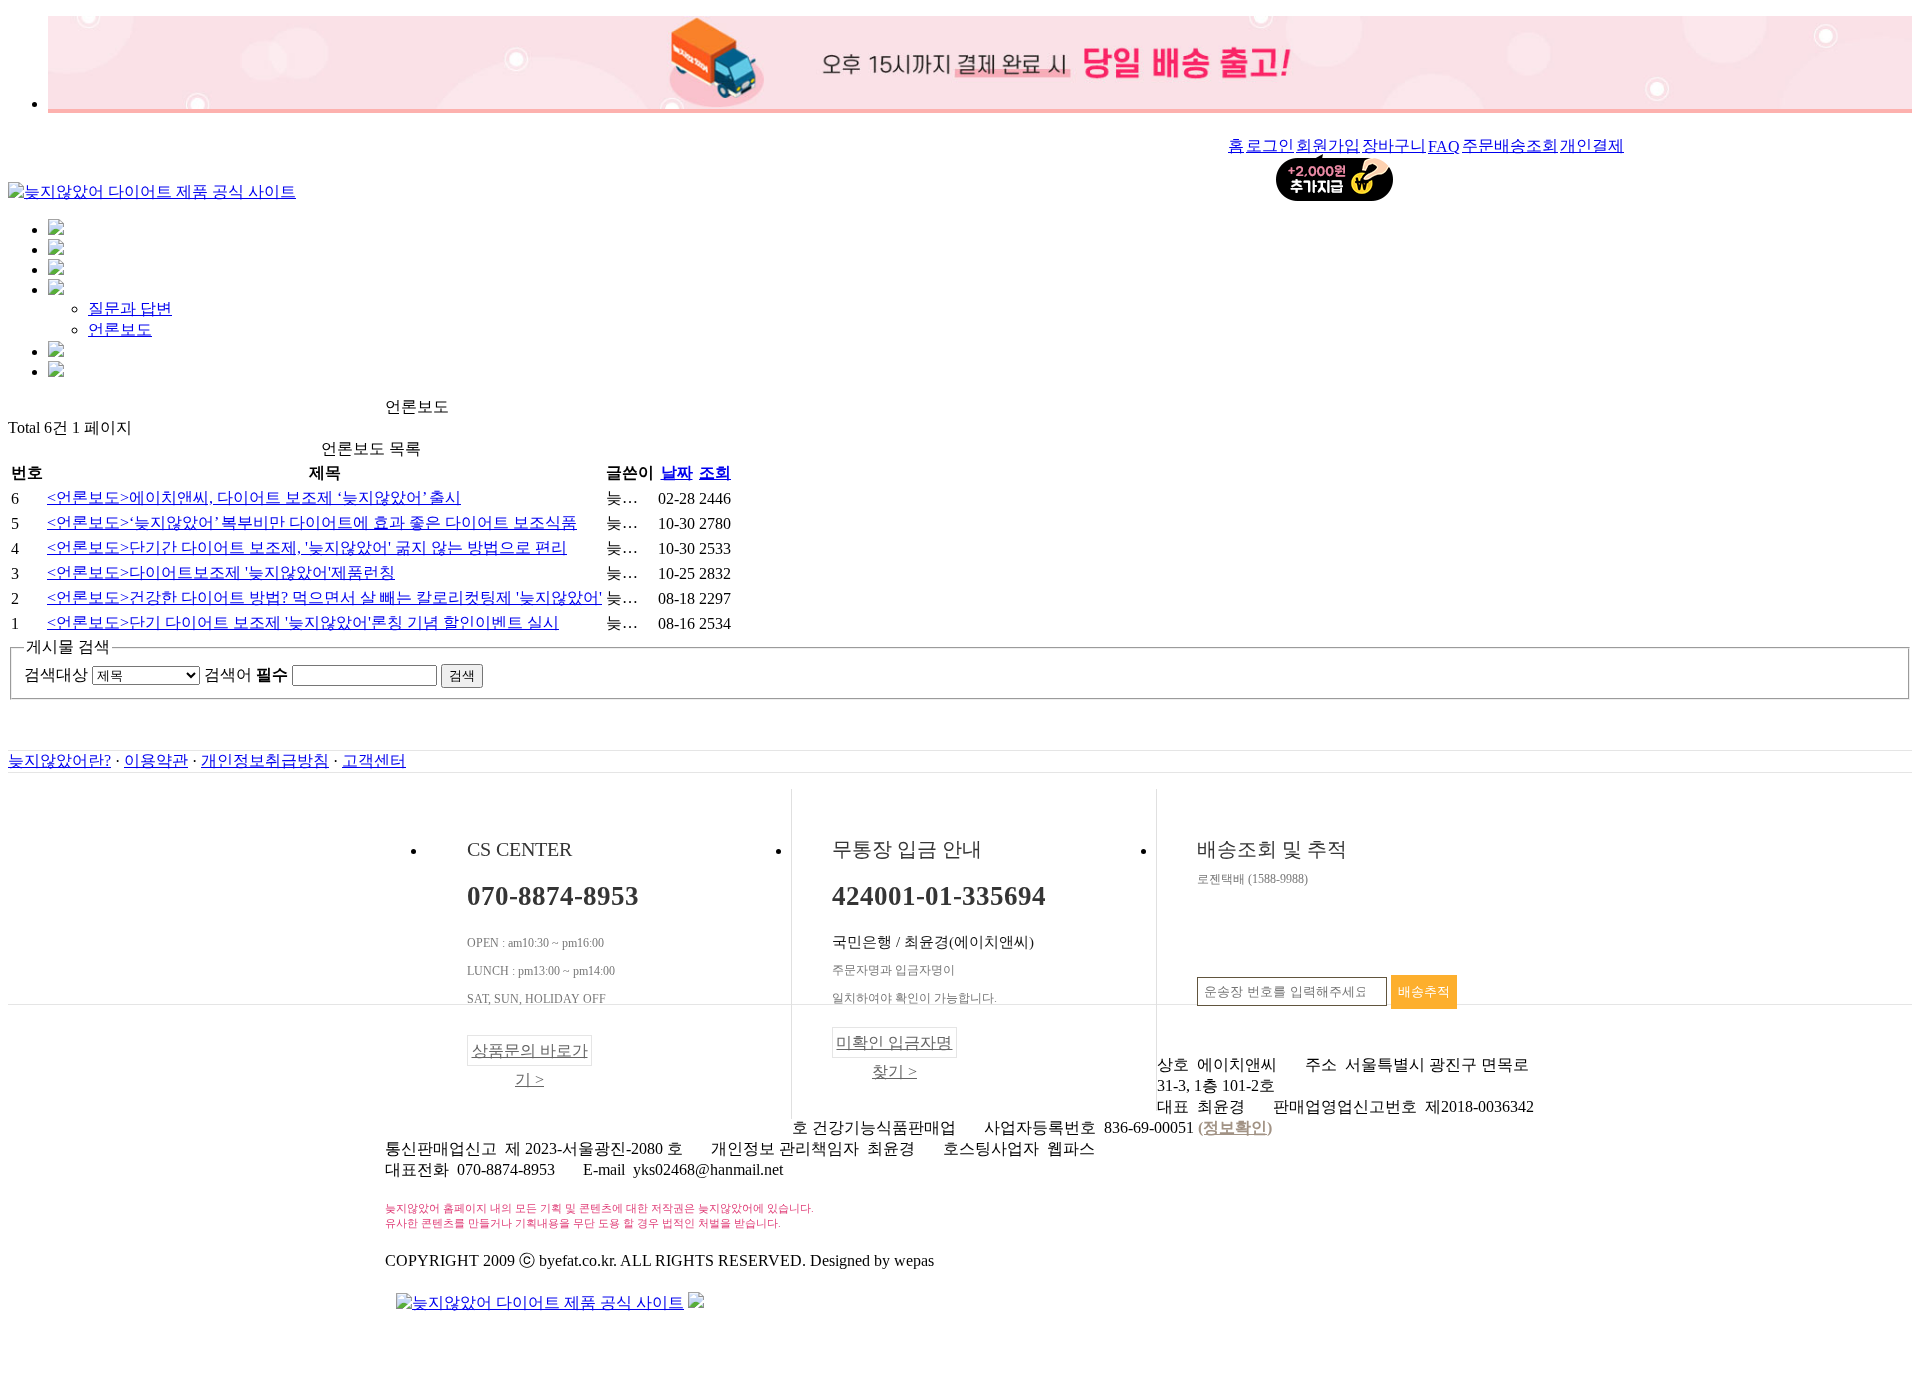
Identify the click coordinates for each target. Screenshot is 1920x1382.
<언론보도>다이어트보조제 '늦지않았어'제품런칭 (221, 572)
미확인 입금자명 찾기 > (894, 1046)
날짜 (677, 472)
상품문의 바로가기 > (530, 1054)
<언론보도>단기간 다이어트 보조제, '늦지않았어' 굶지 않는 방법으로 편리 (307, 547)
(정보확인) (1235, 1127)
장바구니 (1394, 145)
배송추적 (1424, 991)
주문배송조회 (1510, 145)
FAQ (1444, 146)
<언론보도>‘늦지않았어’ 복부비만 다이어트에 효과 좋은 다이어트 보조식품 (312, 522)
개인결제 (1592, 145)
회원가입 (1328, 145)
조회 (715, 472)
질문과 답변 (130, 308)
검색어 (246, 674)
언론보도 (120, 329)
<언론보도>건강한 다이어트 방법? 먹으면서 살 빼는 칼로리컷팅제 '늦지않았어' (324, 597)
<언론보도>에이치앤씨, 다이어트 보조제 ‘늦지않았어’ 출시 (254, 497)
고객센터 (374, 760)
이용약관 (156, 760)
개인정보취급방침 (265, 760)
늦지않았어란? (59, 760)
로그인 (1270, 145)
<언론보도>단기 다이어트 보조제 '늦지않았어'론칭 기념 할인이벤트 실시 (303, 622)
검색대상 (56, 674)
